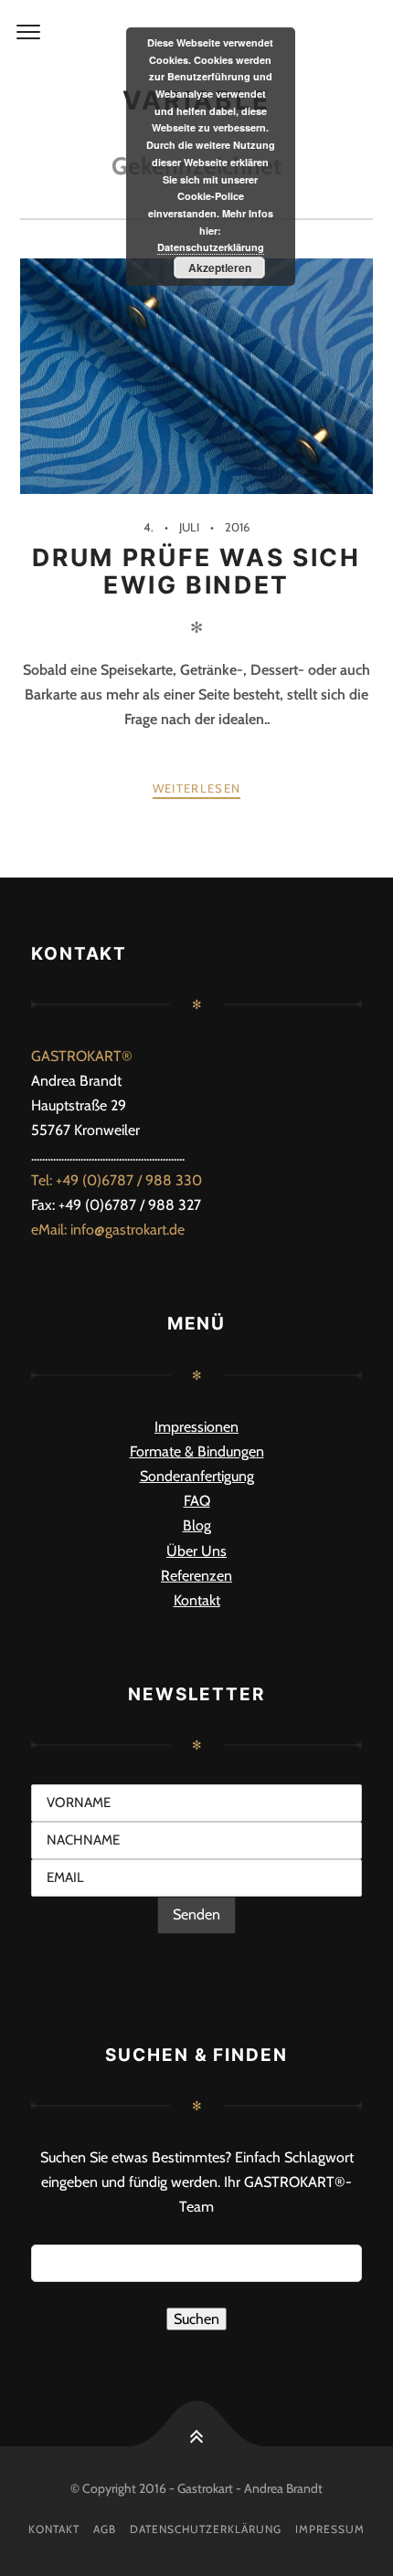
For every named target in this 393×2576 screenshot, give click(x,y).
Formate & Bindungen (197, 1451)
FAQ (197, 1501)
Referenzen (196, 1576)
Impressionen (196, 1427)
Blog (197, 1525)
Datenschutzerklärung (206, 2529)
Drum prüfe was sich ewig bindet (196, 571)
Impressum (330, 2529)
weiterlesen (196, 788)
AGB (105, 2529)
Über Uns (196, 1551)
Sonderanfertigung (197, 1476)
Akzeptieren (220, 268)
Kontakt (197, 1600)
